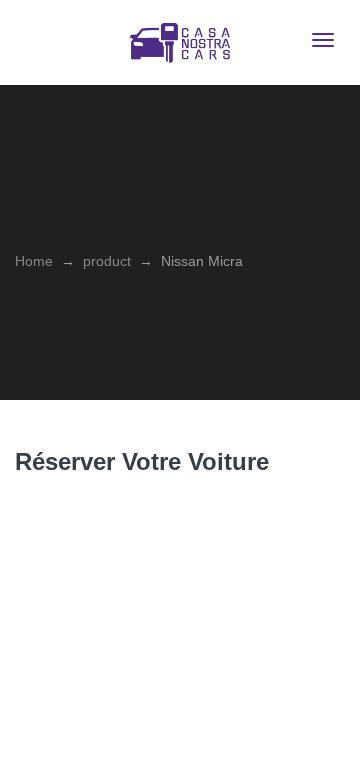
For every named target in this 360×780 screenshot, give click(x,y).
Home (34, 261)
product (107, 261)
